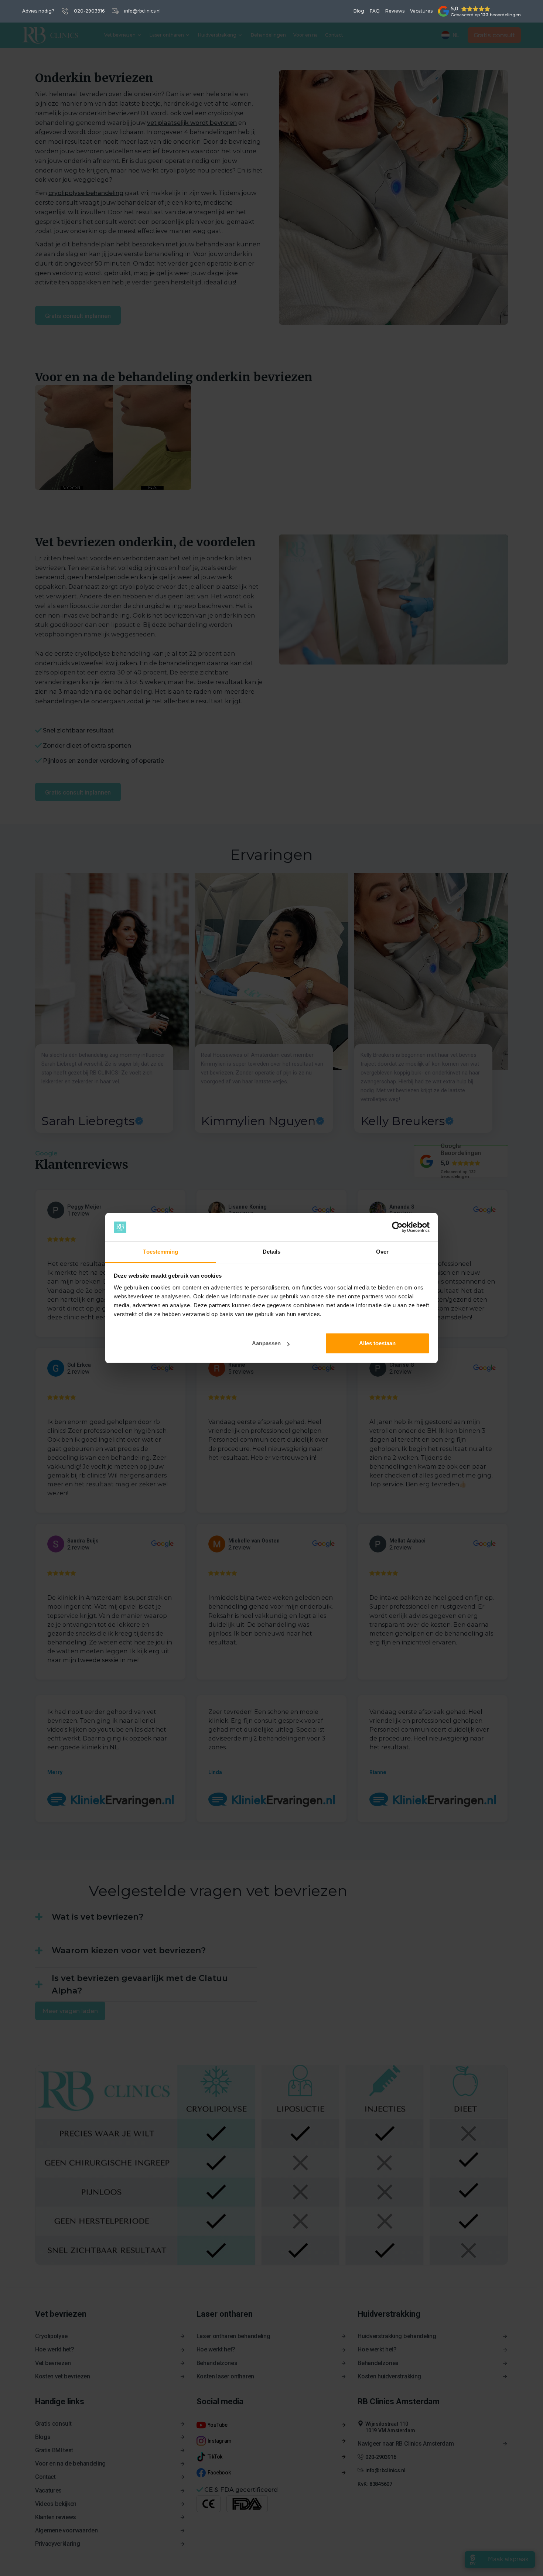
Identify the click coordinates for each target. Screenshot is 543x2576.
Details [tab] (272, 1252)
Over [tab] (382, 1252)
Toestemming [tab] (160, 1252)
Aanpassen (266, 1343)
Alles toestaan (377, 1343)
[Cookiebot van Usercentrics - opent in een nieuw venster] (397, 1227)
